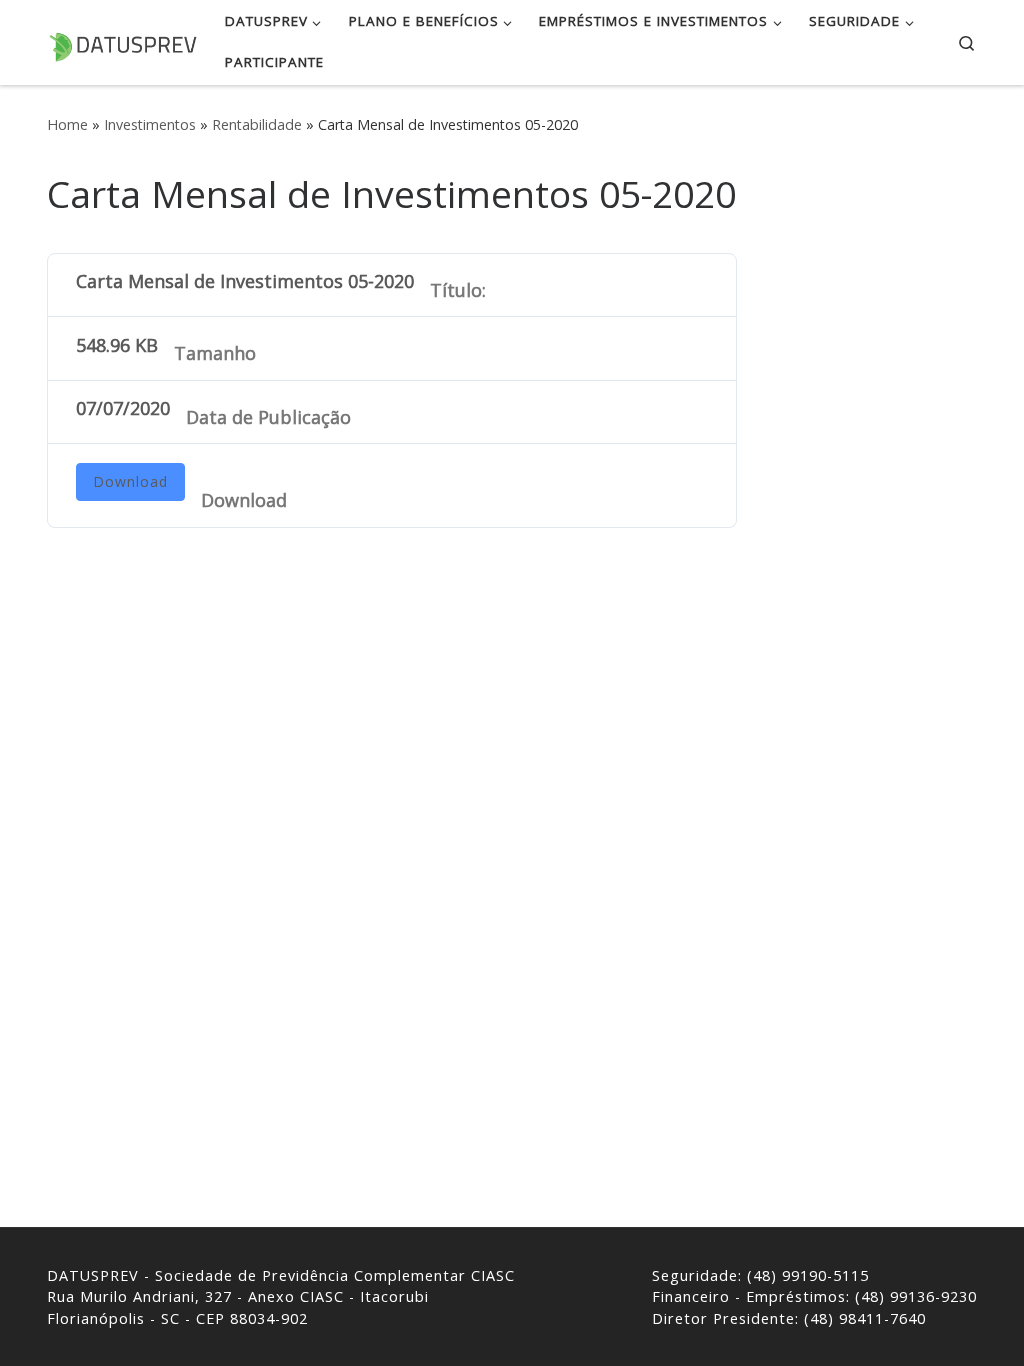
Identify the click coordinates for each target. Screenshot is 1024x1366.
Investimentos (150, 124)
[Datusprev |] (122, 41)
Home (67, 124)
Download (130, 481)
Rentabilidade (257, 124)
